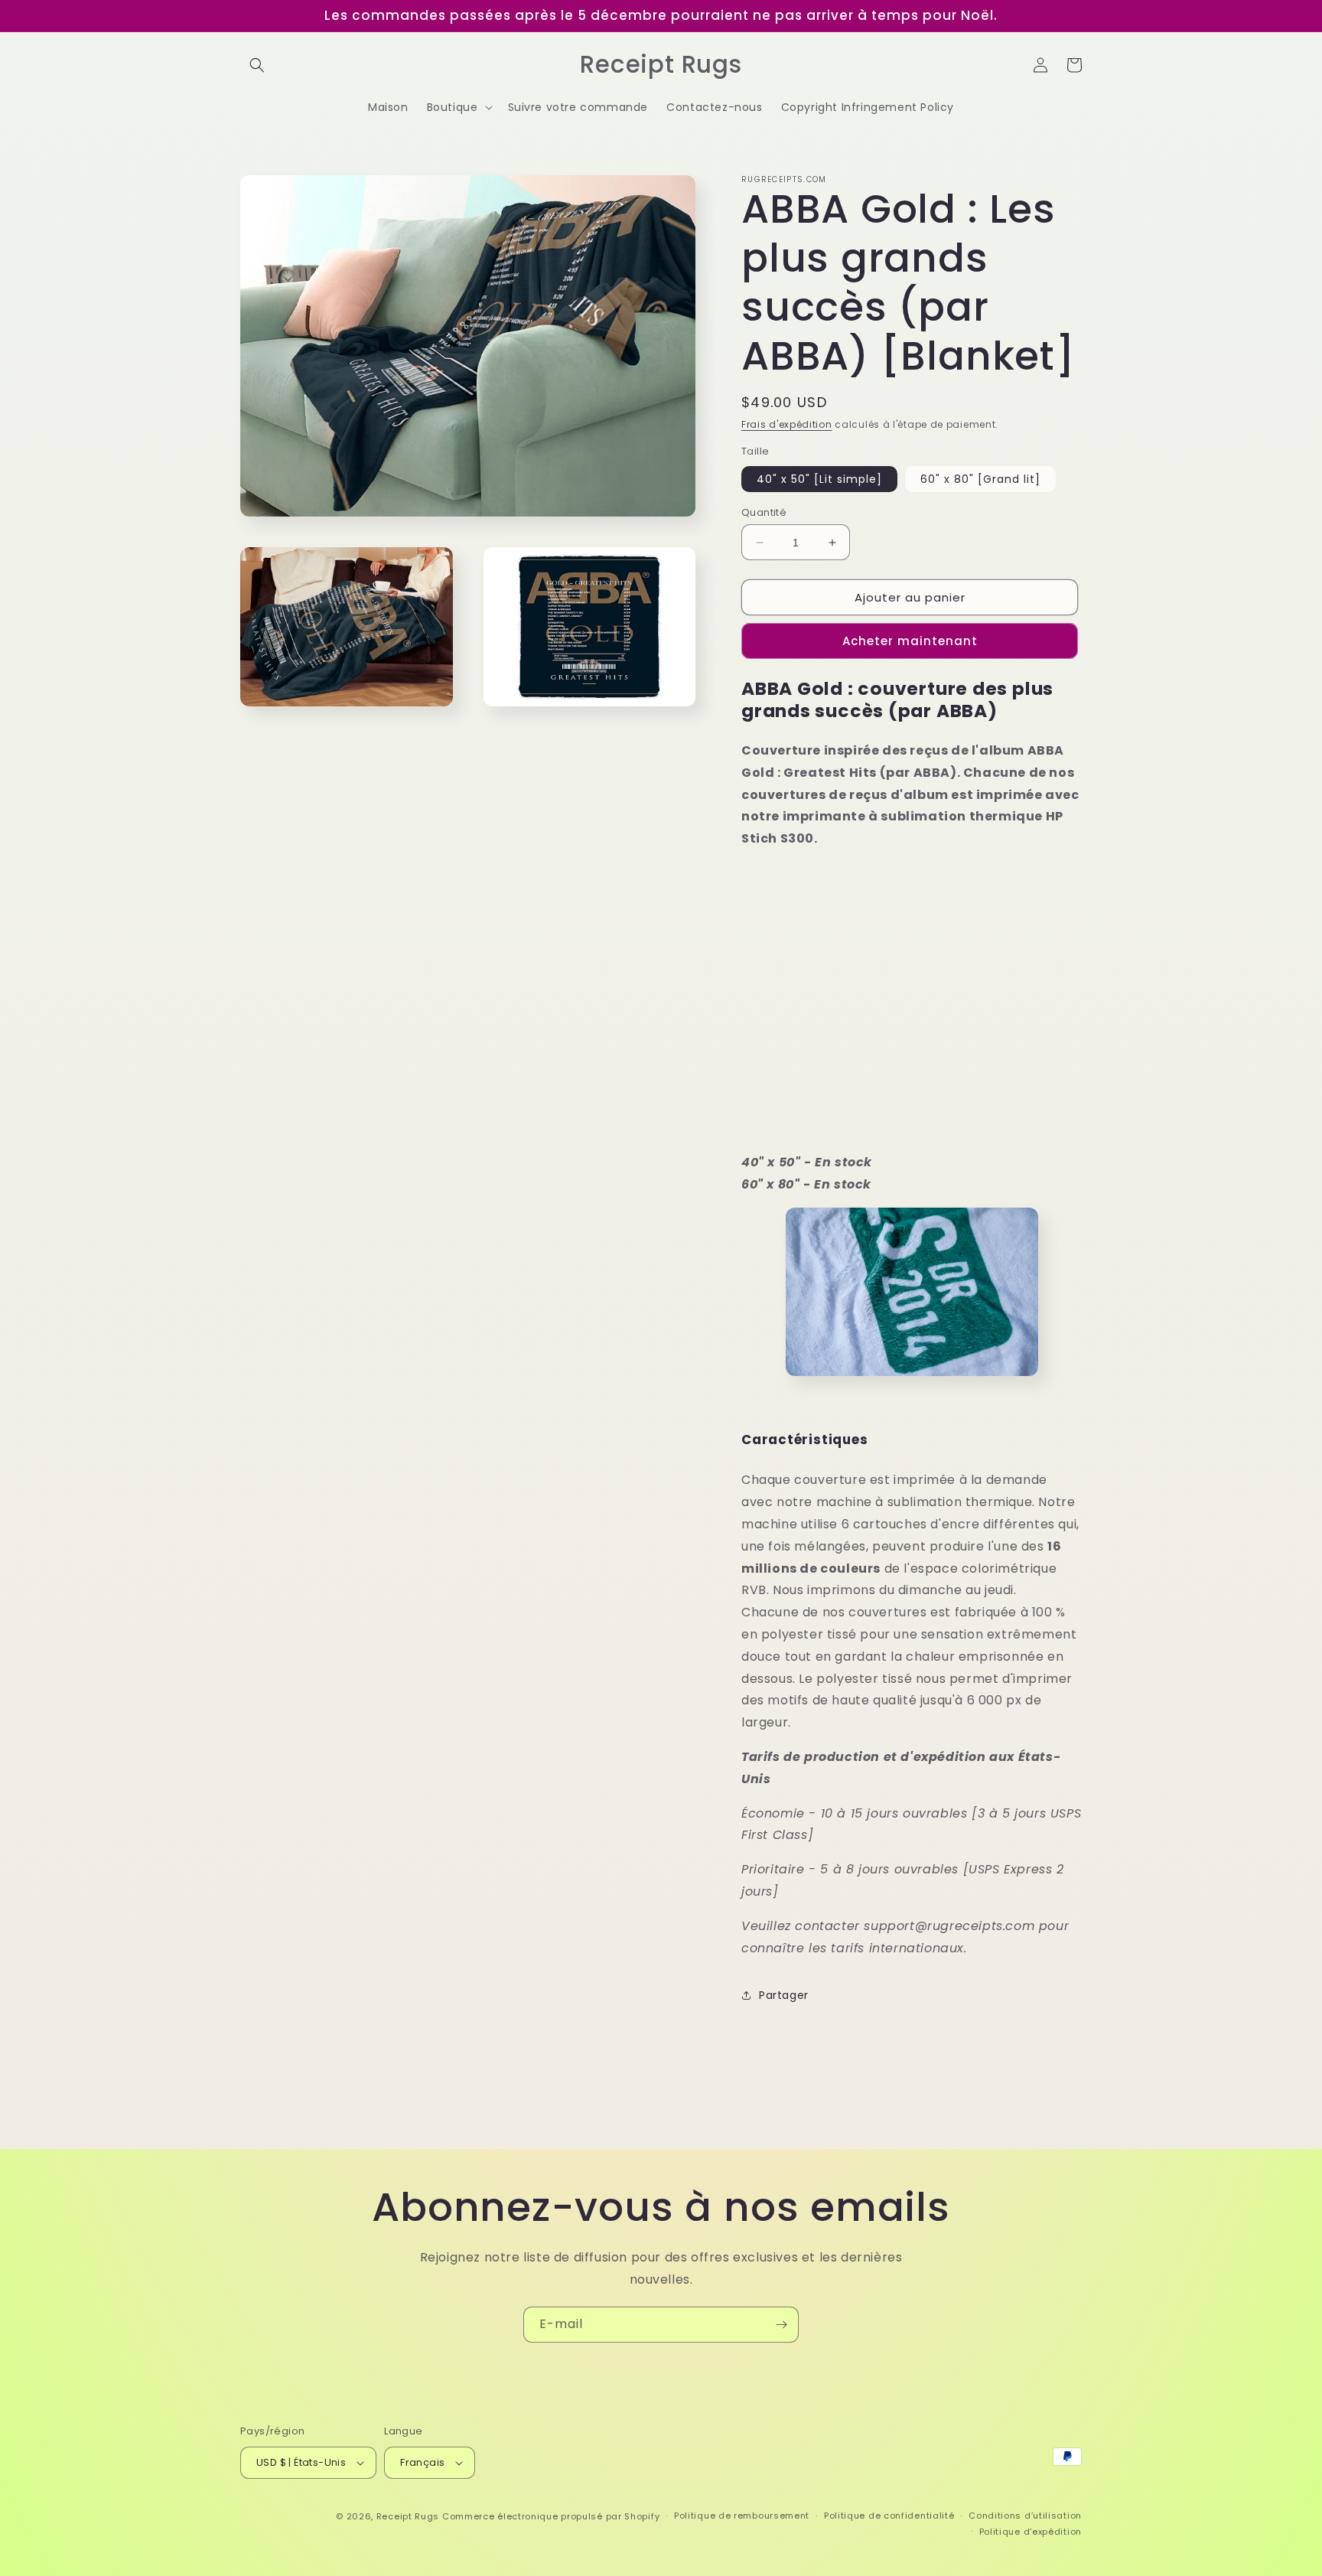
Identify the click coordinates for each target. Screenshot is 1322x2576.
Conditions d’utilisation (1025, 2516)
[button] (257, 65)
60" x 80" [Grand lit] (980, 479)
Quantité (764, 512)
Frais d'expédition (787, 424)
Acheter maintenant (910, 641)
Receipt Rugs (408, 2516)
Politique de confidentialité (889, 2516)
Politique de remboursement (742, 2516)
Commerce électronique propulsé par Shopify (551, 2516)
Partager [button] (784, 1995)
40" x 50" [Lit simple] (819, 479)
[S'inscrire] (781, 2325)
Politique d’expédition (1031, 2532)
